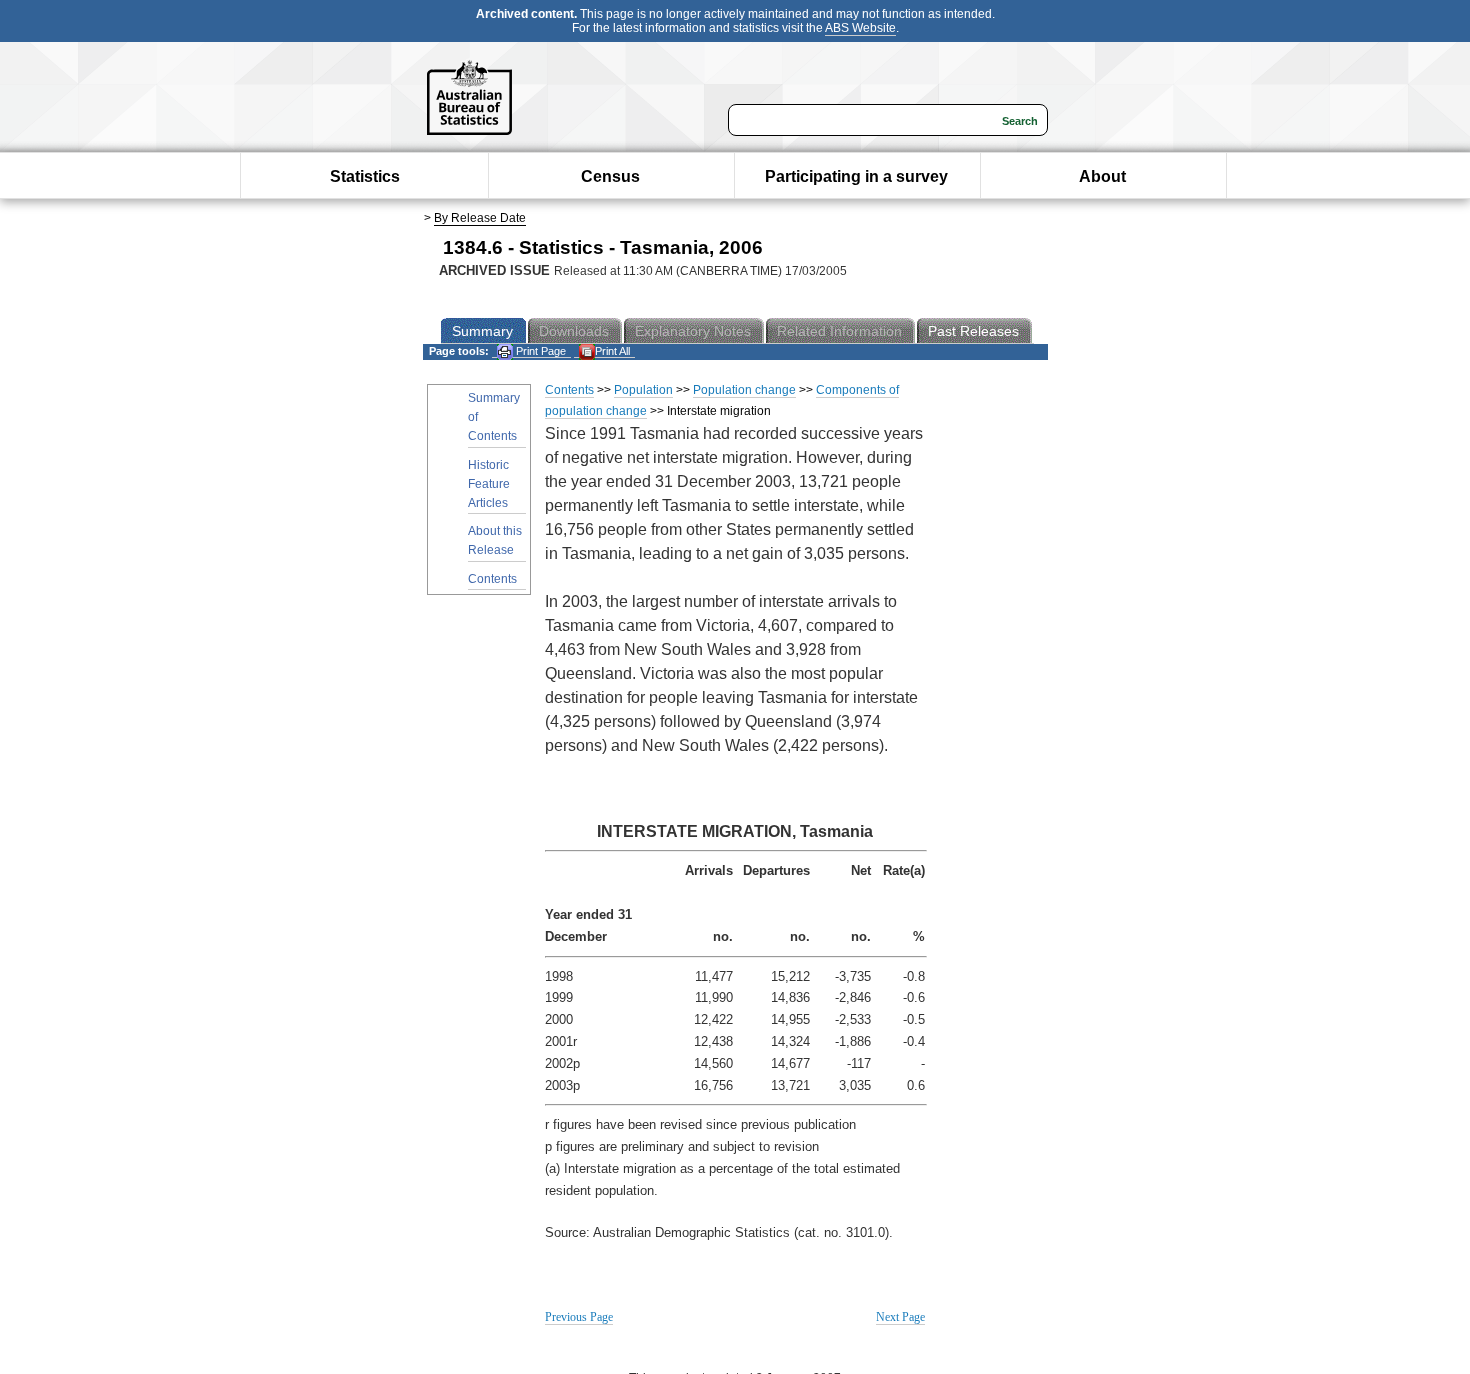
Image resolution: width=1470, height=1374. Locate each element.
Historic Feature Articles (489, 484)
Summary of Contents (494, 417)
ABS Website (860, 28)
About (1102, 176)
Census (610, 176)
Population (643, 390)
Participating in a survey (856, 176)
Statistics (365, 176)
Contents (492, 579)
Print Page (539, 351)
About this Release (495, 540)
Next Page (900, 1317)
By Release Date (480, 218)
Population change (744, 390)
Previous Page (579, 1317)
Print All (612, 351)
